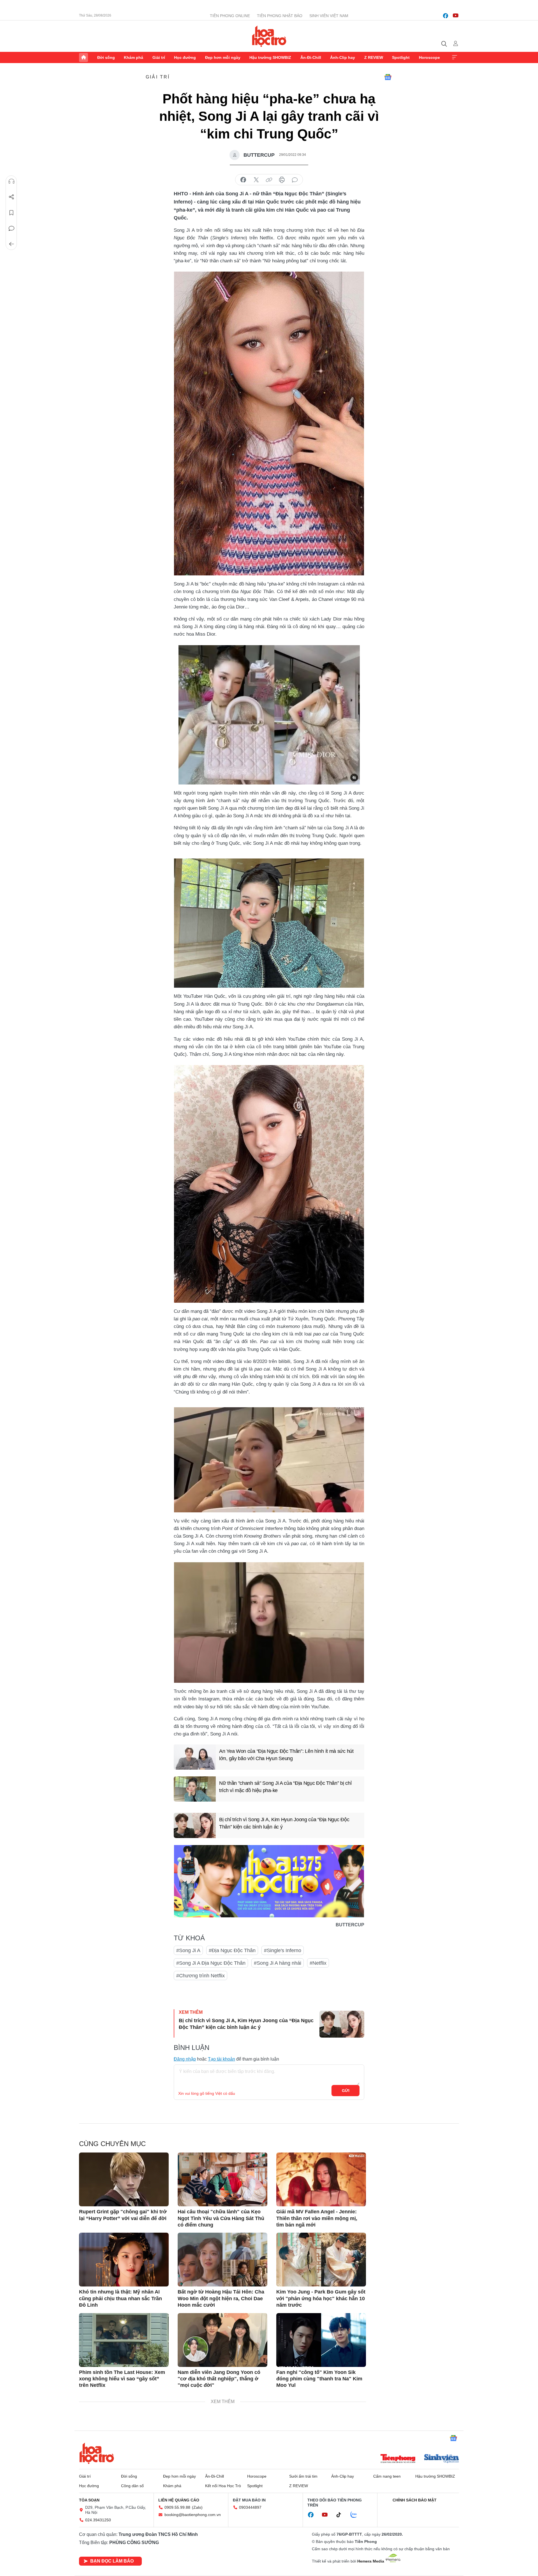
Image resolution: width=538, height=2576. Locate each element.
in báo (282, 180)
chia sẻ (243, 180)
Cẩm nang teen (387, 2476)
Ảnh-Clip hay (343, 57)
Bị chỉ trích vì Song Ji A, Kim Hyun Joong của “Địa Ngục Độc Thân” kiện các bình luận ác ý (284, 1823)
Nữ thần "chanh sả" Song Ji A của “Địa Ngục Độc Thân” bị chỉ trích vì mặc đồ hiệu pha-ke (285, 1787)
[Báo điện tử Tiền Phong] (398, 2459)
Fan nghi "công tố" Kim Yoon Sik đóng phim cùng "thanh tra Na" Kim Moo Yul (319, 2379)
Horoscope (429, 57)
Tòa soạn (89, 2500)
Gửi (346, 2091)
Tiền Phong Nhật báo (280, 16)
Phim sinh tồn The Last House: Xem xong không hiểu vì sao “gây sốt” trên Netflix (122, 2379)
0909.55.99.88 (177, 2507)
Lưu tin (11, 213)
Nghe (11, 181)
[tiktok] (342, 2515)
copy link (269, 180)
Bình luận (11, 228)
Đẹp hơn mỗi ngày (223, 57)
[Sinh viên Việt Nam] (442, 2459)
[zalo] (357, 2515)
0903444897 (250, 2507)
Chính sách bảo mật (415, 2500)
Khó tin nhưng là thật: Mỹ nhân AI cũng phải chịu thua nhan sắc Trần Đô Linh (120, 2298)
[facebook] (446, 16)
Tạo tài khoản (222, 2059)
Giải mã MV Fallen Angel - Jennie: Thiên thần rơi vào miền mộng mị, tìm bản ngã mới (317, 2218)
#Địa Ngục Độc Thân (232, 1950)
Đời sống (106, 57)
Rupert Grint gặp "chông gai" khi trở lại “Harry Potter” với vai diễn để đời (123, 2215)
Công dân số (132, 2486)
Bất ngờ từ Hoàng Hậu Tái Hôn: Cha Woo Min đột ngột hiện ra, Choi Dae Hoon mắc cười (221, 2298)
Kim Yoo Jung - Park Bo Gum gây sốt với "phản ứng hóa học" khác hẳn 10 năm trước (321, 2298)
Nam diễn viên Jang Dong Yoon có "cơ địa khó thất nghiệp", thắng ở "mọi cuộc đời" (219, 2379)
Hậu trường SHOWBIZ (270, 57)
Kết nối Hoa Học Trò (223, 2486)
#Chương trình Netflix (200, 1976)
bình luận (295, 180)
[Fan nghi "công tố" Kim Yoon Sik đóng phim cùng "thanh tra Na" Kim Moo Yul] (321, 2340)
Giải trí (159, 57)
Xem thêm (454, 57)
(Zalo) (197, 2507)
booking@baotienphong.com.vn (193, 2515)
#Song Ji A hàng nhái (278, 1963)
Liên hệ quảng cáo (179, 2500)
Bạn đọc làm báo (112, 2561)
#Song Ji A (188, 1950)
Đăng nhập (185, 2059)
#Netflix (318, 1963)
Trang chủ (84, 57)
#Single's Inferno (283, 1950)
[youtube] (456, 16)
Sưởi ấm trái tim (303, 2476)
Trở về (11, 244)
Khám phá (134, 57)
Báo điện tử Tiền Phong (269, 36)
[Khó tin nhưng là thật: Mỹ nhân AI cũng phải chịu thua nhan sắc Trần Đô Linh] (124, 2260)
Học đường (185, 57)
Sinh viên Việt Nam (329, 16)
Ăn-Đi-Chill (311, 57)
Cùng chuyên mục (112, 2144)
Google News (388, 77)
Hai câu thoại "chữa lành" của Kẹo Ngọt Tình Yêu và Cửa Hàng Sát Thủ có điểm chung (221, 2218)
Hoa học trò (97, 2453)
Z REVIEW (374, 57)
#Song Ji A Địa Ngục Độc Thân (211, 1963)
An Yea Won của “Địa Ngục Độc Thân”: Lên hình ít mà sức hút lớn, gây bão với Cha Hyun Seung (286, 1755)
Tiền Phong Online (230, 16)
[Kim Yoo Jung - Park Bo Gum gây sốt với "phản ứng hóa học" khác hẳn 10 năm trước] (321, 2260)
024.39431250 (98, 2520)
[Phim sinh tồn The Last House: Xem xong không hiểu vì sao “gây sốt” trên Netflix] (124, 2340)
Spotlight (401, 57)
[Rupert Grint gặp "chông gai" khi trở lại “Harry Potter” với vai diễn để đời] (124, 2179)
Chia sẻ (11, 197)
